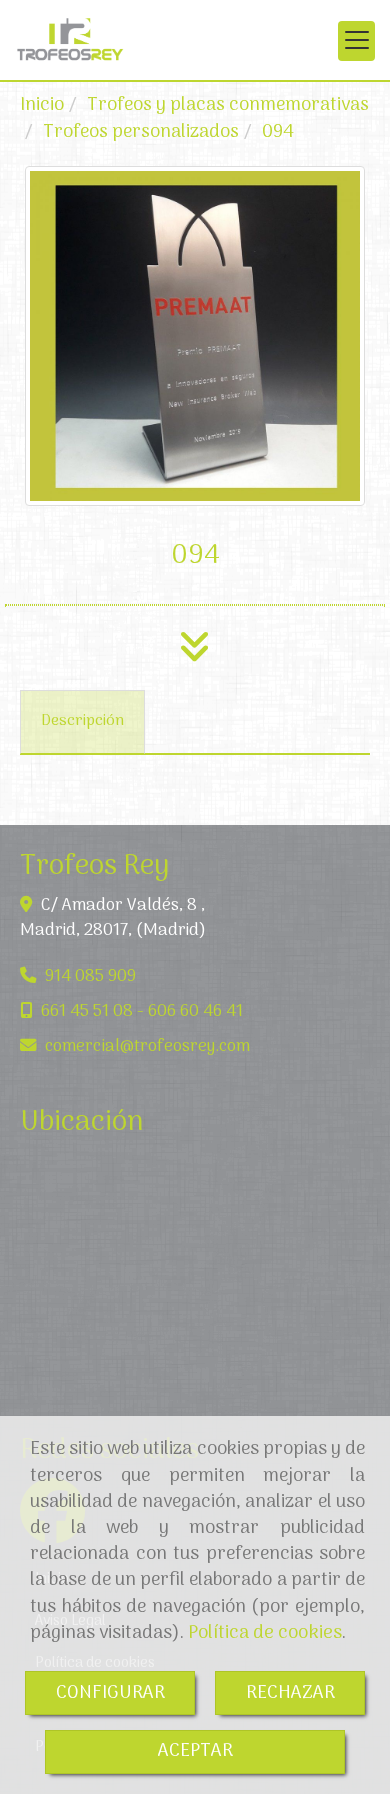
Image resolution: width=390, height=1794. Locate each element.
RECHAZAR (290, 1693)
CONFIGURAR (110, 1693)
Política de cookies (265, 1633)
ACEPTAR (195, 1751)
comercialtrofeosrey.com (147, 1046)
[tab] (82, 722)
